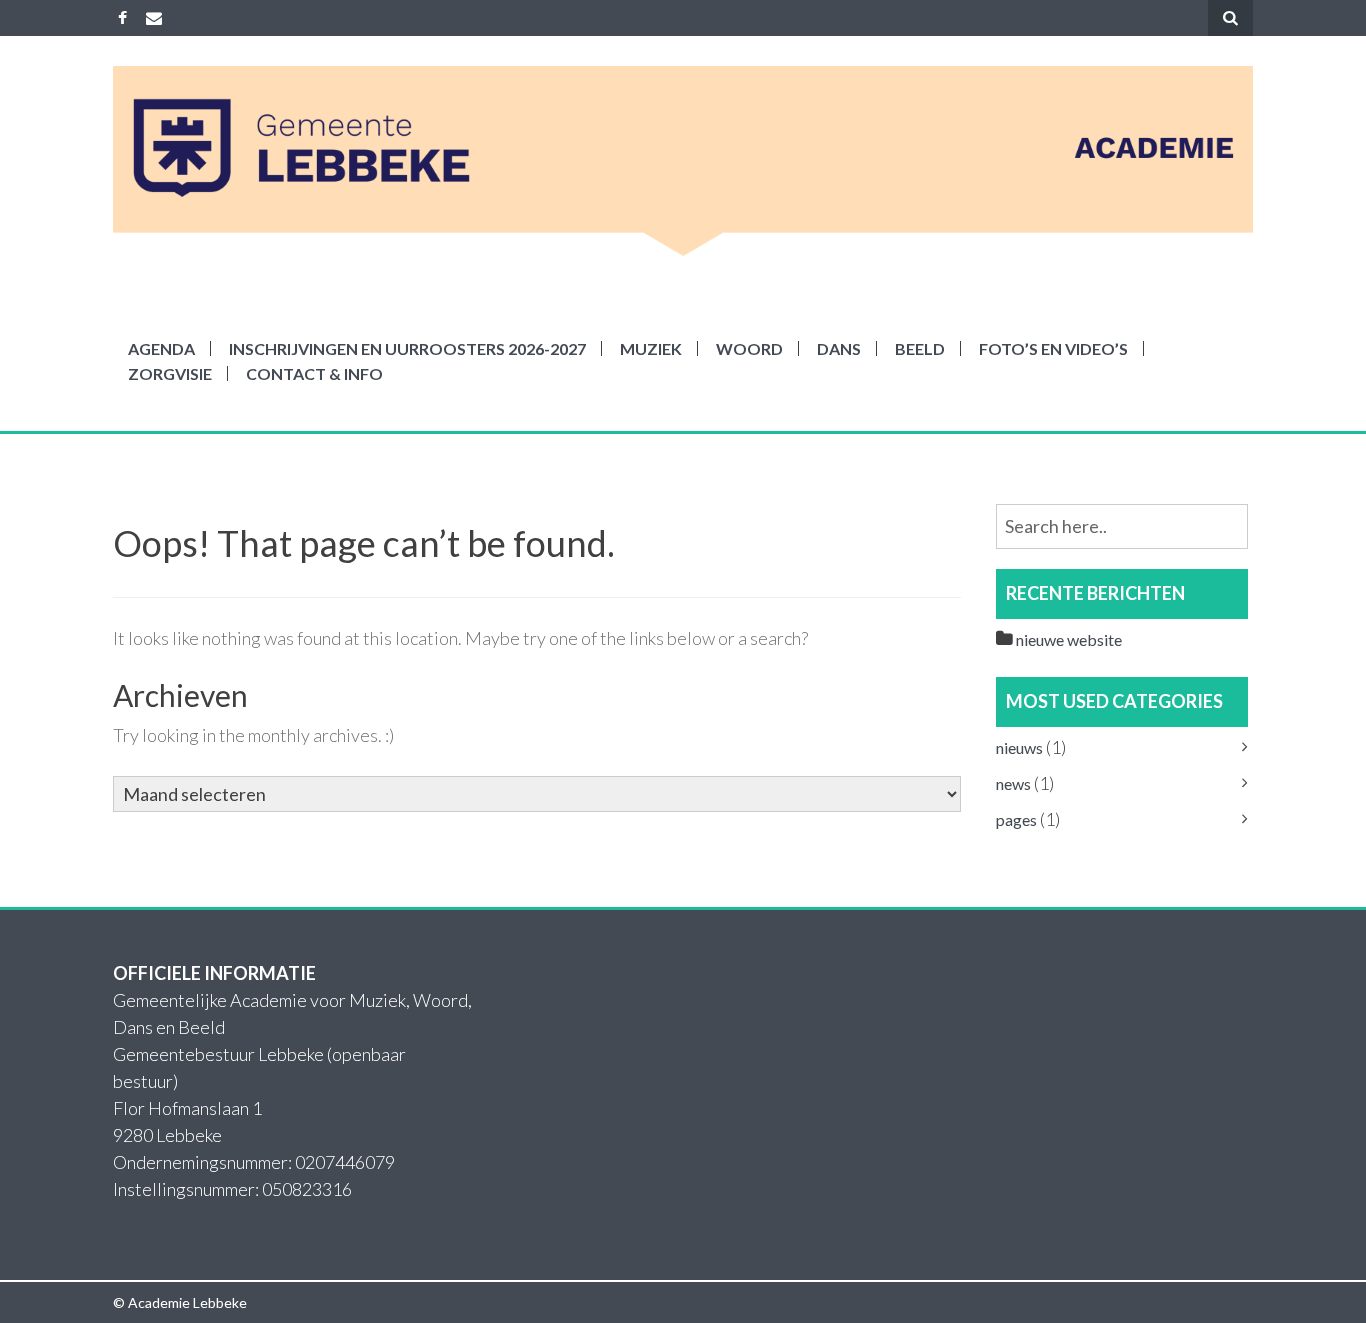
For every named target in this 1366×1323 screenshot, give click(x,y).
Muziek (651, 348)
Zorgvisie (170, 373)
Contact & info (314, 373)
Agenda (161, 348)
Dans (839, 348)
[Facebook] (122, 17)
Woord (749, 348)
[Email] (154, 17)
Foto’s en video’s (1053, 348)
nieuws (1019, 747)
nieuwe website (1069, 639)
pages (1016, 819)
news (1013, 783)
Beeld (920, 348)
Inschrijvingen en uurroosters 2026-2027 (407, 348)
